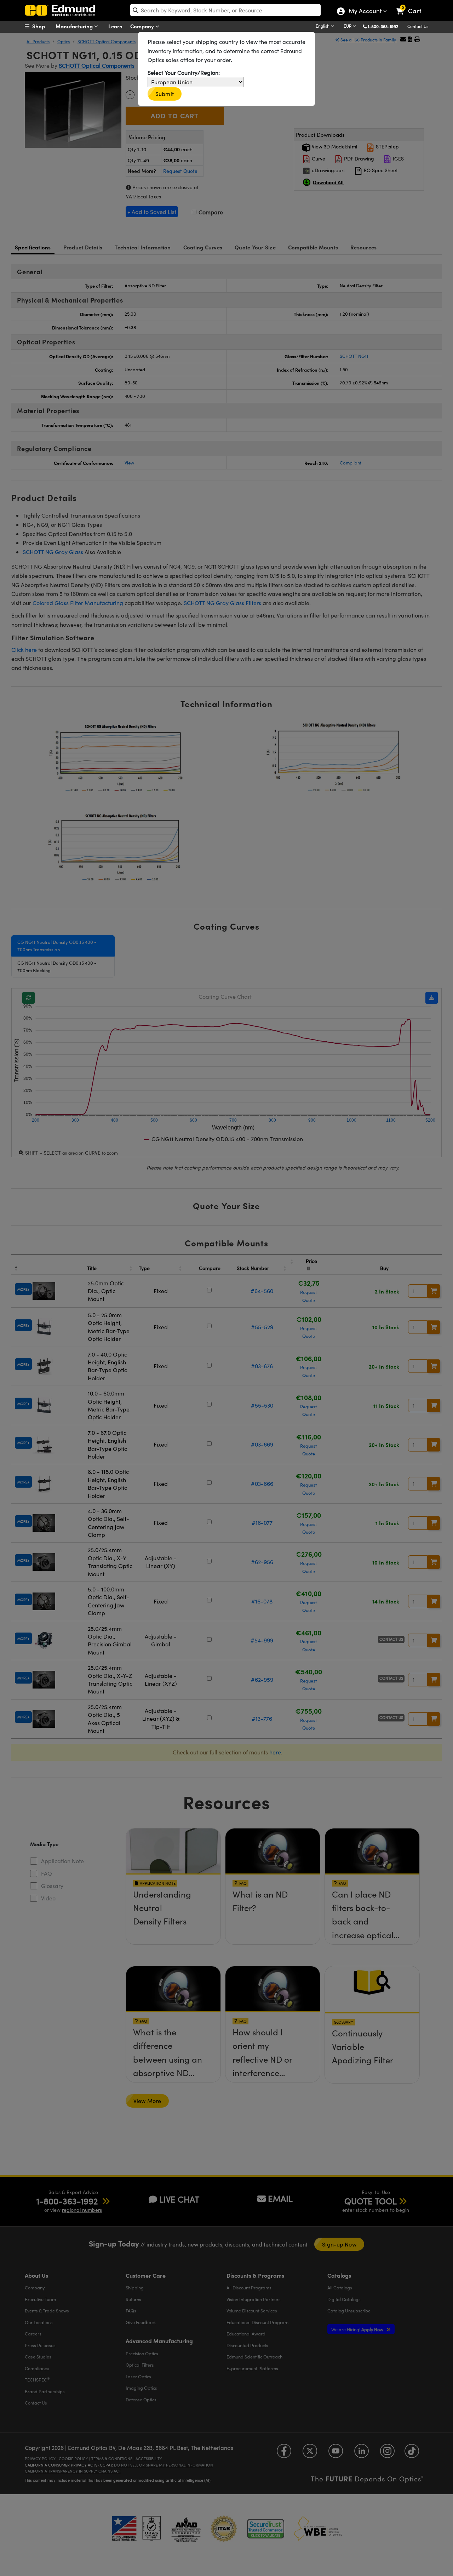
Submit (165, 94)
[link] (412, 5)
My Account (365, 12)
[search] (225, 10)
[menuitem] (42, 26)
